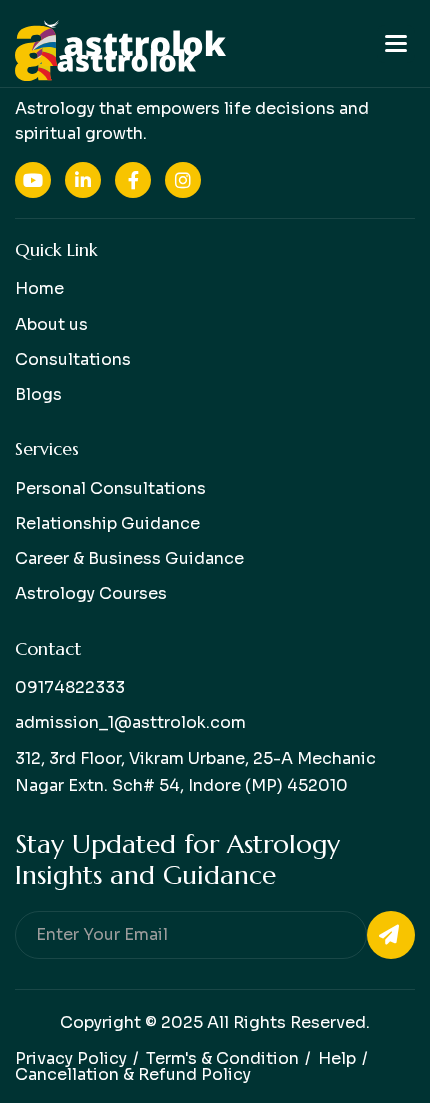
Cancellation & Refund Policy (133, 1074)
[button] (396, 44)
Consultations (73, 359)
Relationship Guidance (107, 523)
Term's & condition (222, 1058)
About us (51, 324)
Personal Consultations (110, 488)
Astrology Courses (91, 593)
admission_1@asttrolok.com (130, 722)
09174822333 (70, 687)
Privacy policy (71, 1058)
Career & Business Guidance (129, 558)
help (337, 1058)
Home (39, 288)
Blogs (38, 394)
